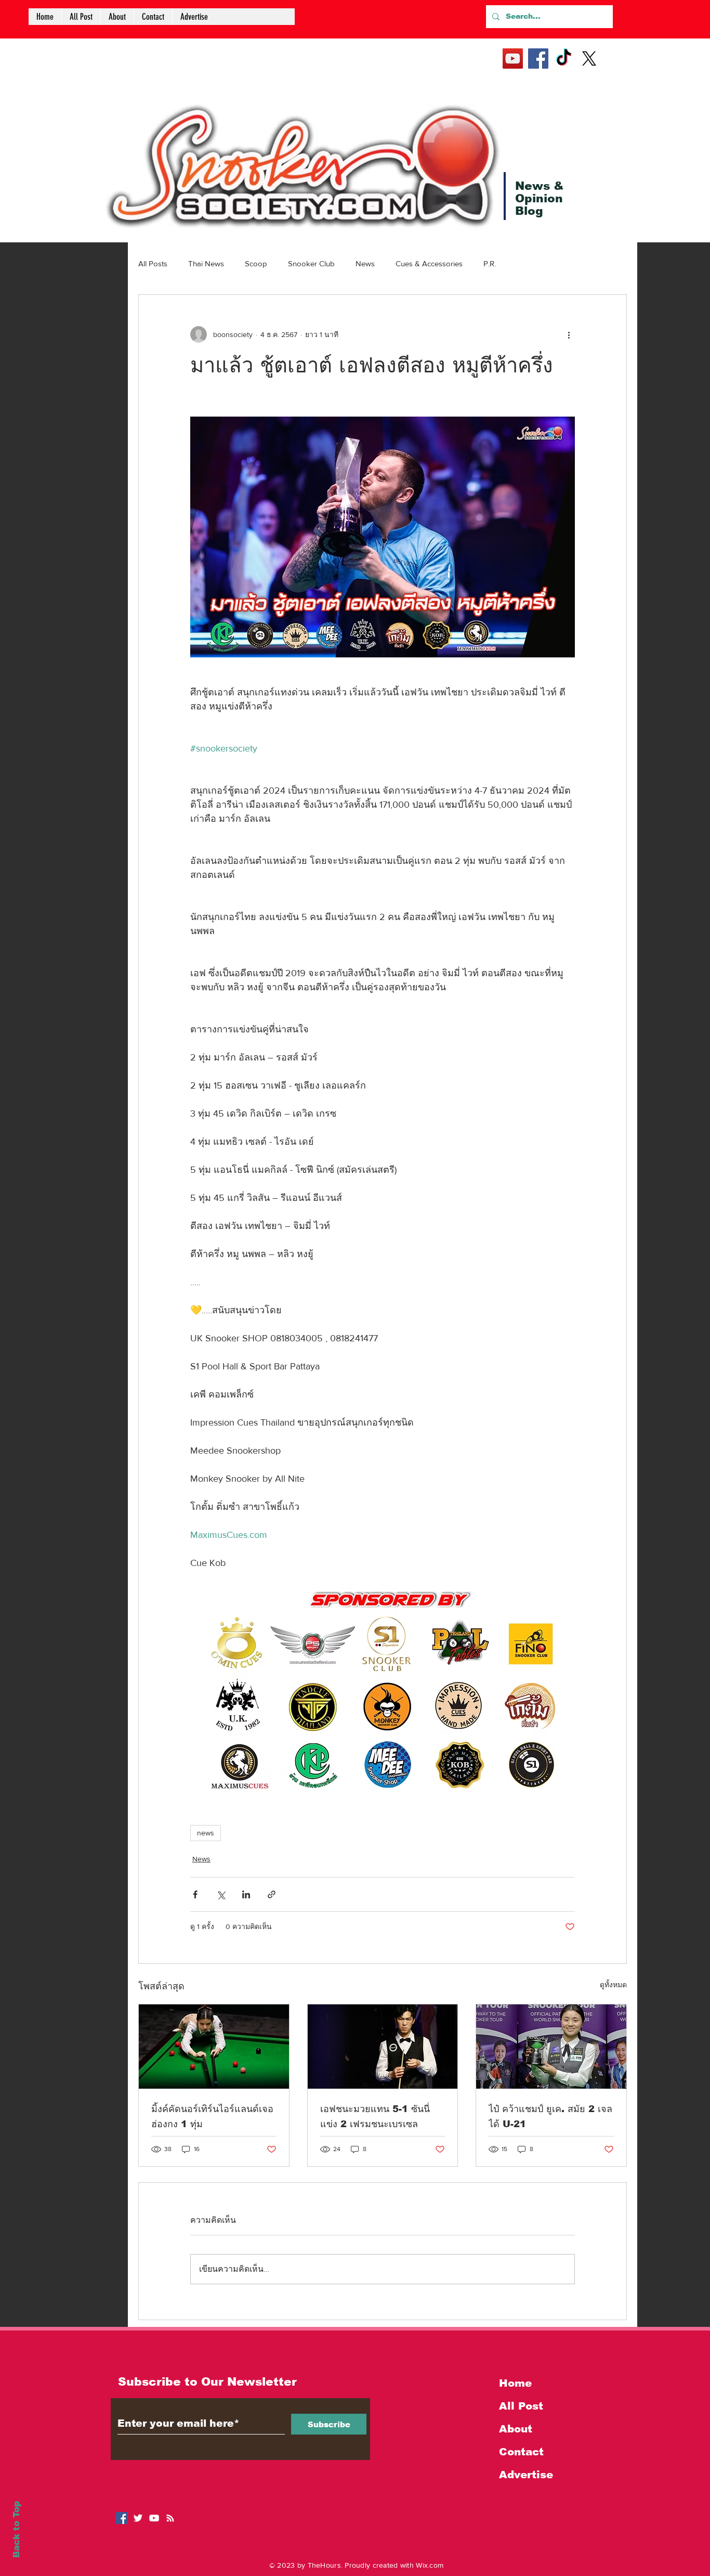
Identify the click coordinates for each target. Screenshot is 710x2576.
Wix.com (430, 2565)
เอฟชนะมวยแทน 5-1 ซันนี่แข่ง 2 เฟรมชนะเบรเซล (375, 2117)
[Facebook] (538, 59)
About (516, 2429)
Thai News (206, 263)
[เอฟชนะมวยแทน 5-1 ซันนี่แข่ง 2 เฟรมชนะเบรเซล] (383, 2047)
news (206, 1833)
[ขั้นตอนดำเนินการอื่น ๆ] (569, 334)
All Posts (153, 263)
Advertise (526, 2475)
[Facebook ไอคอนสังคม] (122, 2518)
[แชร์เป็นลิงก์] (272, 1894)
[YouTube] (513, 59)
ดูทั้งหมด (613, 1985)
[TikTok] (564, 59)
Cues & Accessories (429, 263)
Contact (521, 2452)
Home (515, 2383)
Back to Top (16, 2529)
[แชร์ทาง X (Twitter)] (221, 1894)
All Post (521, 2406)
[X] (589, 59)
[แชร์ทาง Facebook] (195, 1894)
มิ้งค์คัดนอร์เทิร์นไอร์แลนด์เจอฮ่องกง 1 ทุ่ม (212, 2117)
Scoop (256, 263)
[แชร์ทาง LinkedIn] (246, 1894)
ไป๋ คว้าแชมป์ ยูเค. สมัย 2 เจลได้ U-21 (550, 2117)
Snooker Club (311, 263)
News (365, 263)
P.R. (490, 263)
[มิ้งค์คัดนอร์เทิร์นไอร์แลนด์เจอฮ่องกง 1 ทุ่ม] (214, 2047)
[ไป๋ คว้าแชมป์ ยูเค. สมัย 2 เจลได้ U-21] (551, 2047)
